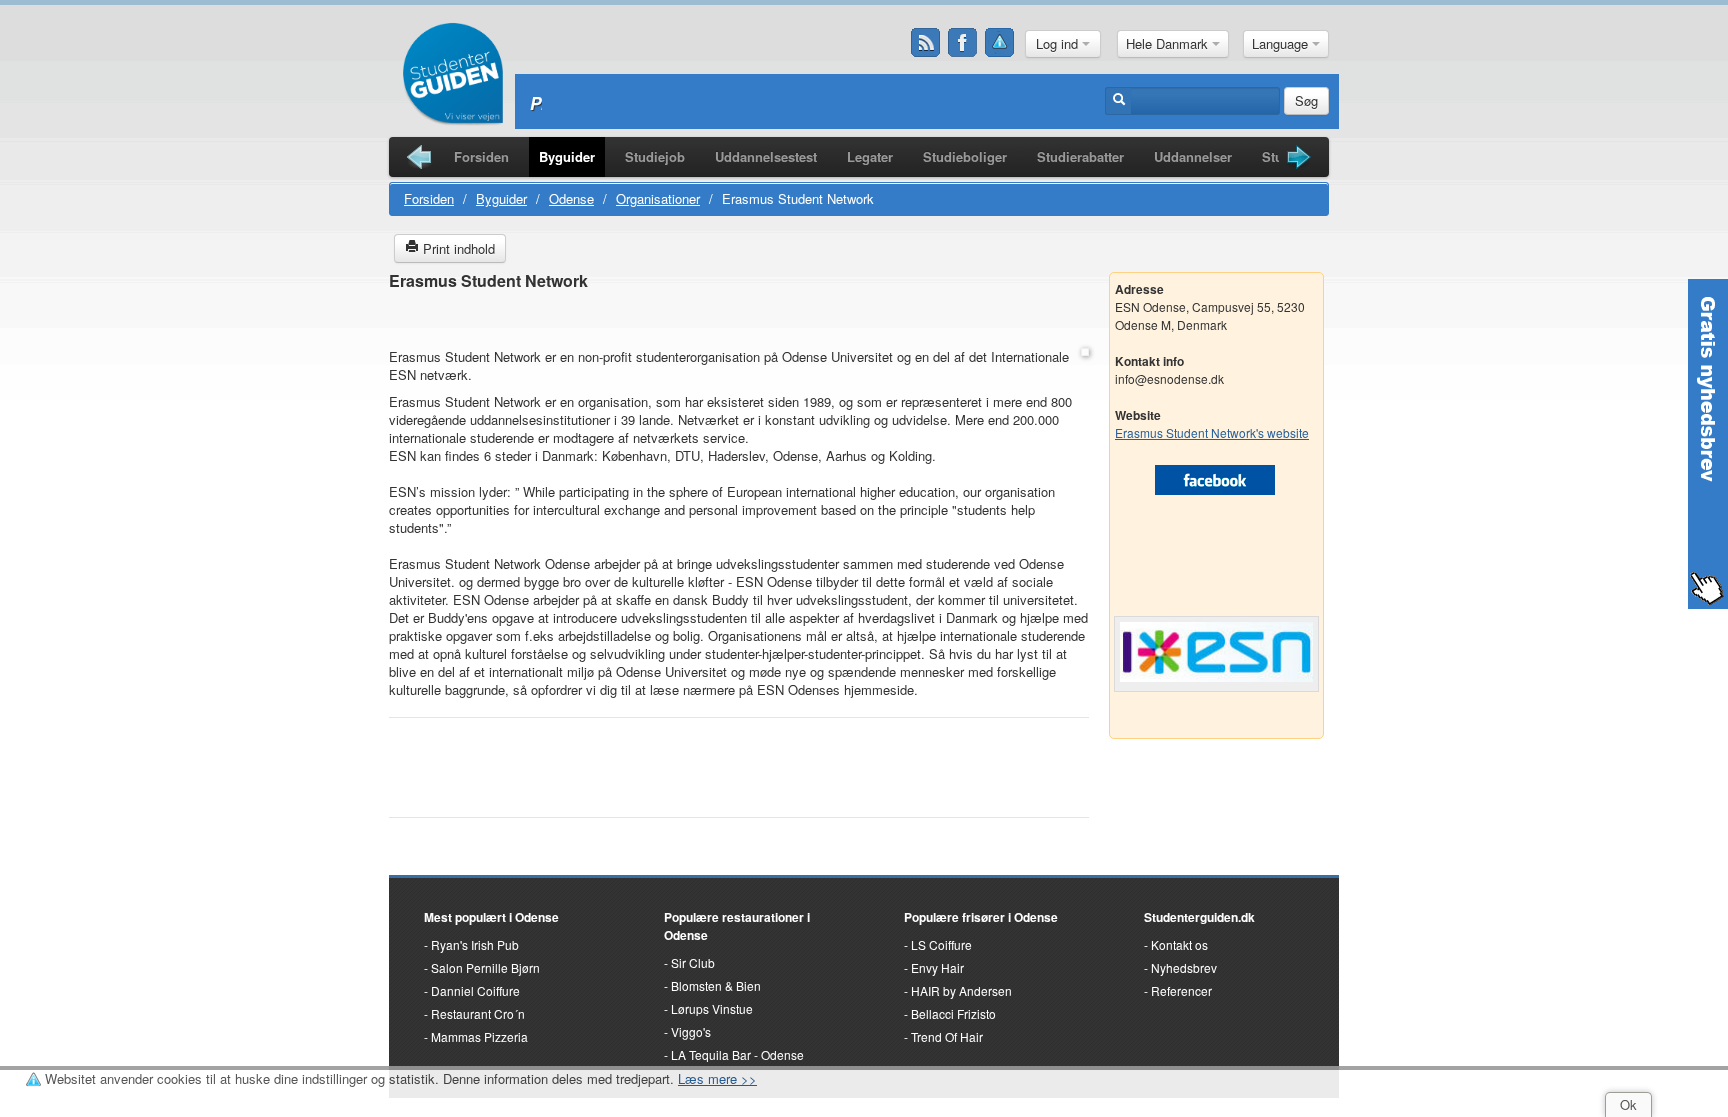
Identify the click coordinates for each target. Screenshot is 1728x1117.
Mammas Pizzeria (479, 1036)
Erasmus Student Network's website (1212, 432)
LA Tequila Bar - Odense (737, 1054)
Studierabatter (1080, 156)
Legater (870, 156)
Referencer (1181, 990)
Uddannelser (1193, 156)
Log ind (1059, 43)
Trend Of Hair (947, 1036)
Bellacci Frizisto (953, 1013)
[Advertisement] (739, 320)
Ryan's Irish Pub (475, 944)
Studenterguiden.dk (1199, 917)
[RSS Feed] (926, 43)
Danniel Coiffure (475, 990)
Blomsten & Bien (716, 985)
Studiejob (655, 156)
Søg (1306, 100)
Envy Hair (937, 967)
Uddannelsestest (766, 156)
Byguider (567, 156)
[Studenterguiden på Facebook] (963, 43)
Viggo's (691, 1031)
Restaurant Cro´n (478, 1013)
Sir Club (693, 962)
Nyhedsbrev (1184, 967)
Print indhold (457, 248)
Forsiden (481, 156)
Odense (571, 198)
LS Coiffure (941, 944)
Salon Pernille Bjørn (485, 967)
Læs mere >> (717, 1078)
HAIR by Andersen (961, 990)
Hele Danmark (1169, 43)
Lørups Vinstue (712, 1008)
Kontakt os (1179, 944)
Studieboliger (965, 156)
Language (1282, 43)
